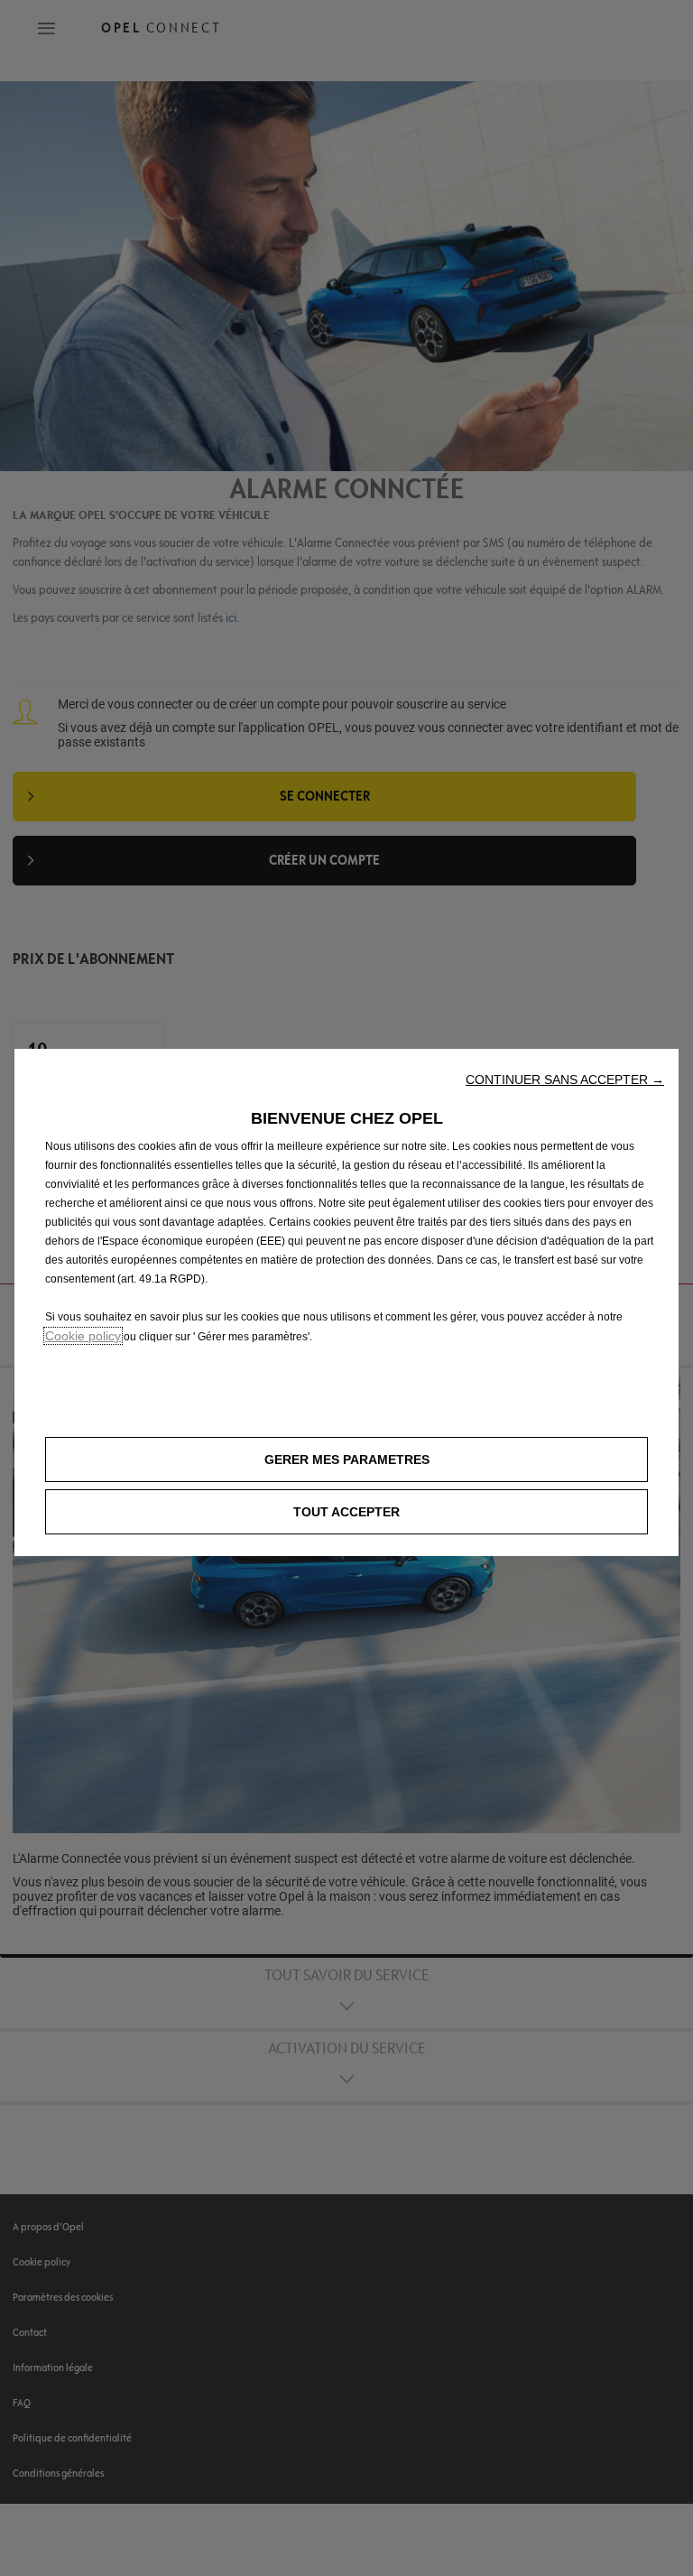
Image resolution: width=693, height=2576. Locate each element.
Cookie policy (83, 1336)
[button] (565, 1080)
